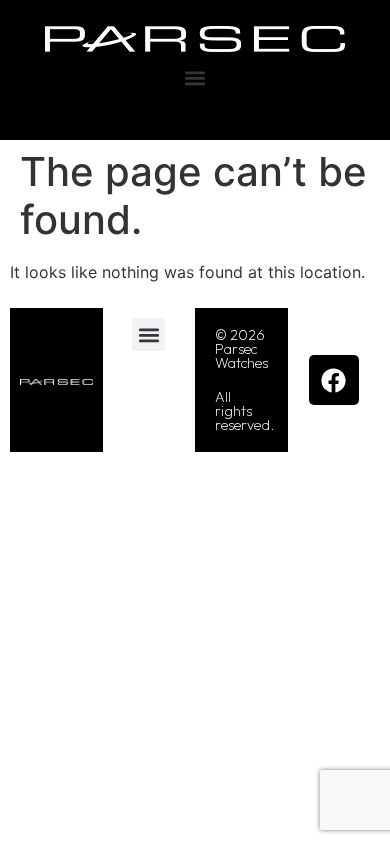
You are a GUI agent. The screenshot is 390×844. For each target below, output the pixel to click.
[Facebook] (334, 380)
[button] (195, 78)
